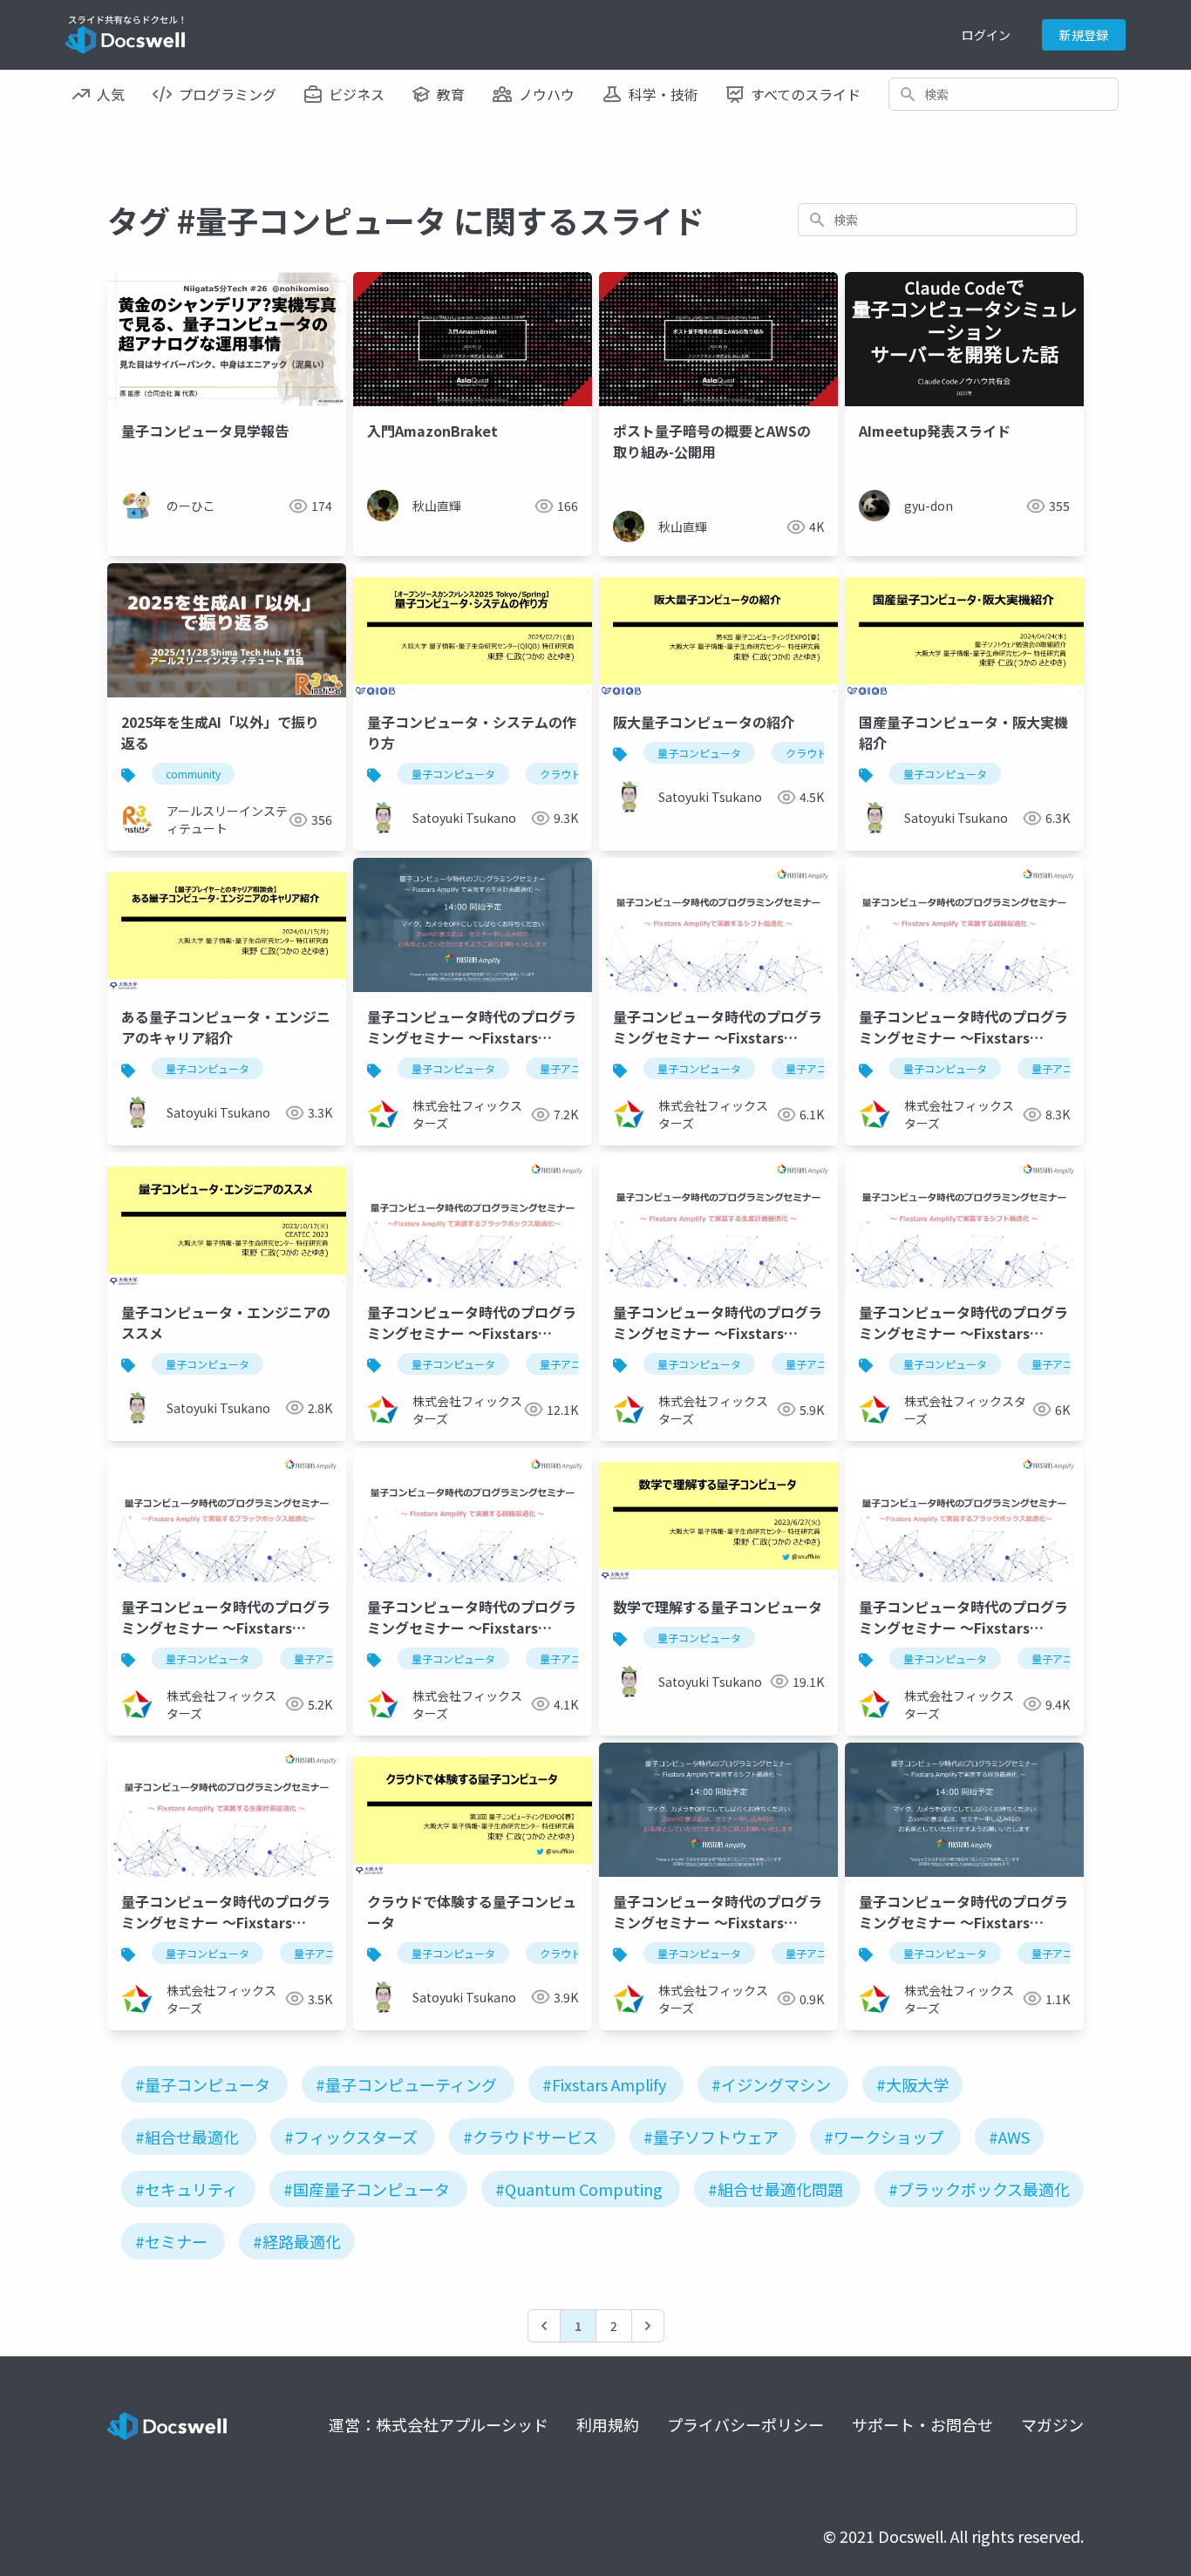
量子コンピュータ (453, 774)
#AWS (1009, 2137)
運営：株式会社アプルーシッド (439, 2424)
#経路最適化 (297, 2241)
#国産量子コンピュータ (367, 2189)
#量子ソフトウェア (711, 2137)
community (193, 774)
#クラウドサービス (531, 2137)
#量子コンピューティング (406, 2084)
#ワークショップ (884, 2137)
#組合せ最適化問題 (776, 2189)
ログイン (986, 35)
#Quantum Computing (579, 2189)
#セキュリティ (187, 2189)
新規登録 (1084, 35)
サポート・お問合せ (922, 2424)
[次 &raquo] (648, 2326)
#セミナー (171, 2241)
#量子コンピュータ (203, 2084)
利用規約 (608, 2424)
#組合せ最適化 (187, 2137)
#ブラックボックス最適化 (979, 2189)
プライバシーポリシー (745, 2424)
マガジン (1052, 2424)
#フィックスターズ (351, 2137)
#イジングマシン (771, 2084)
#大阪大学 (912, 2084)
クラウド (561, 774)
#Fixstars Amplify (604, 2084)
